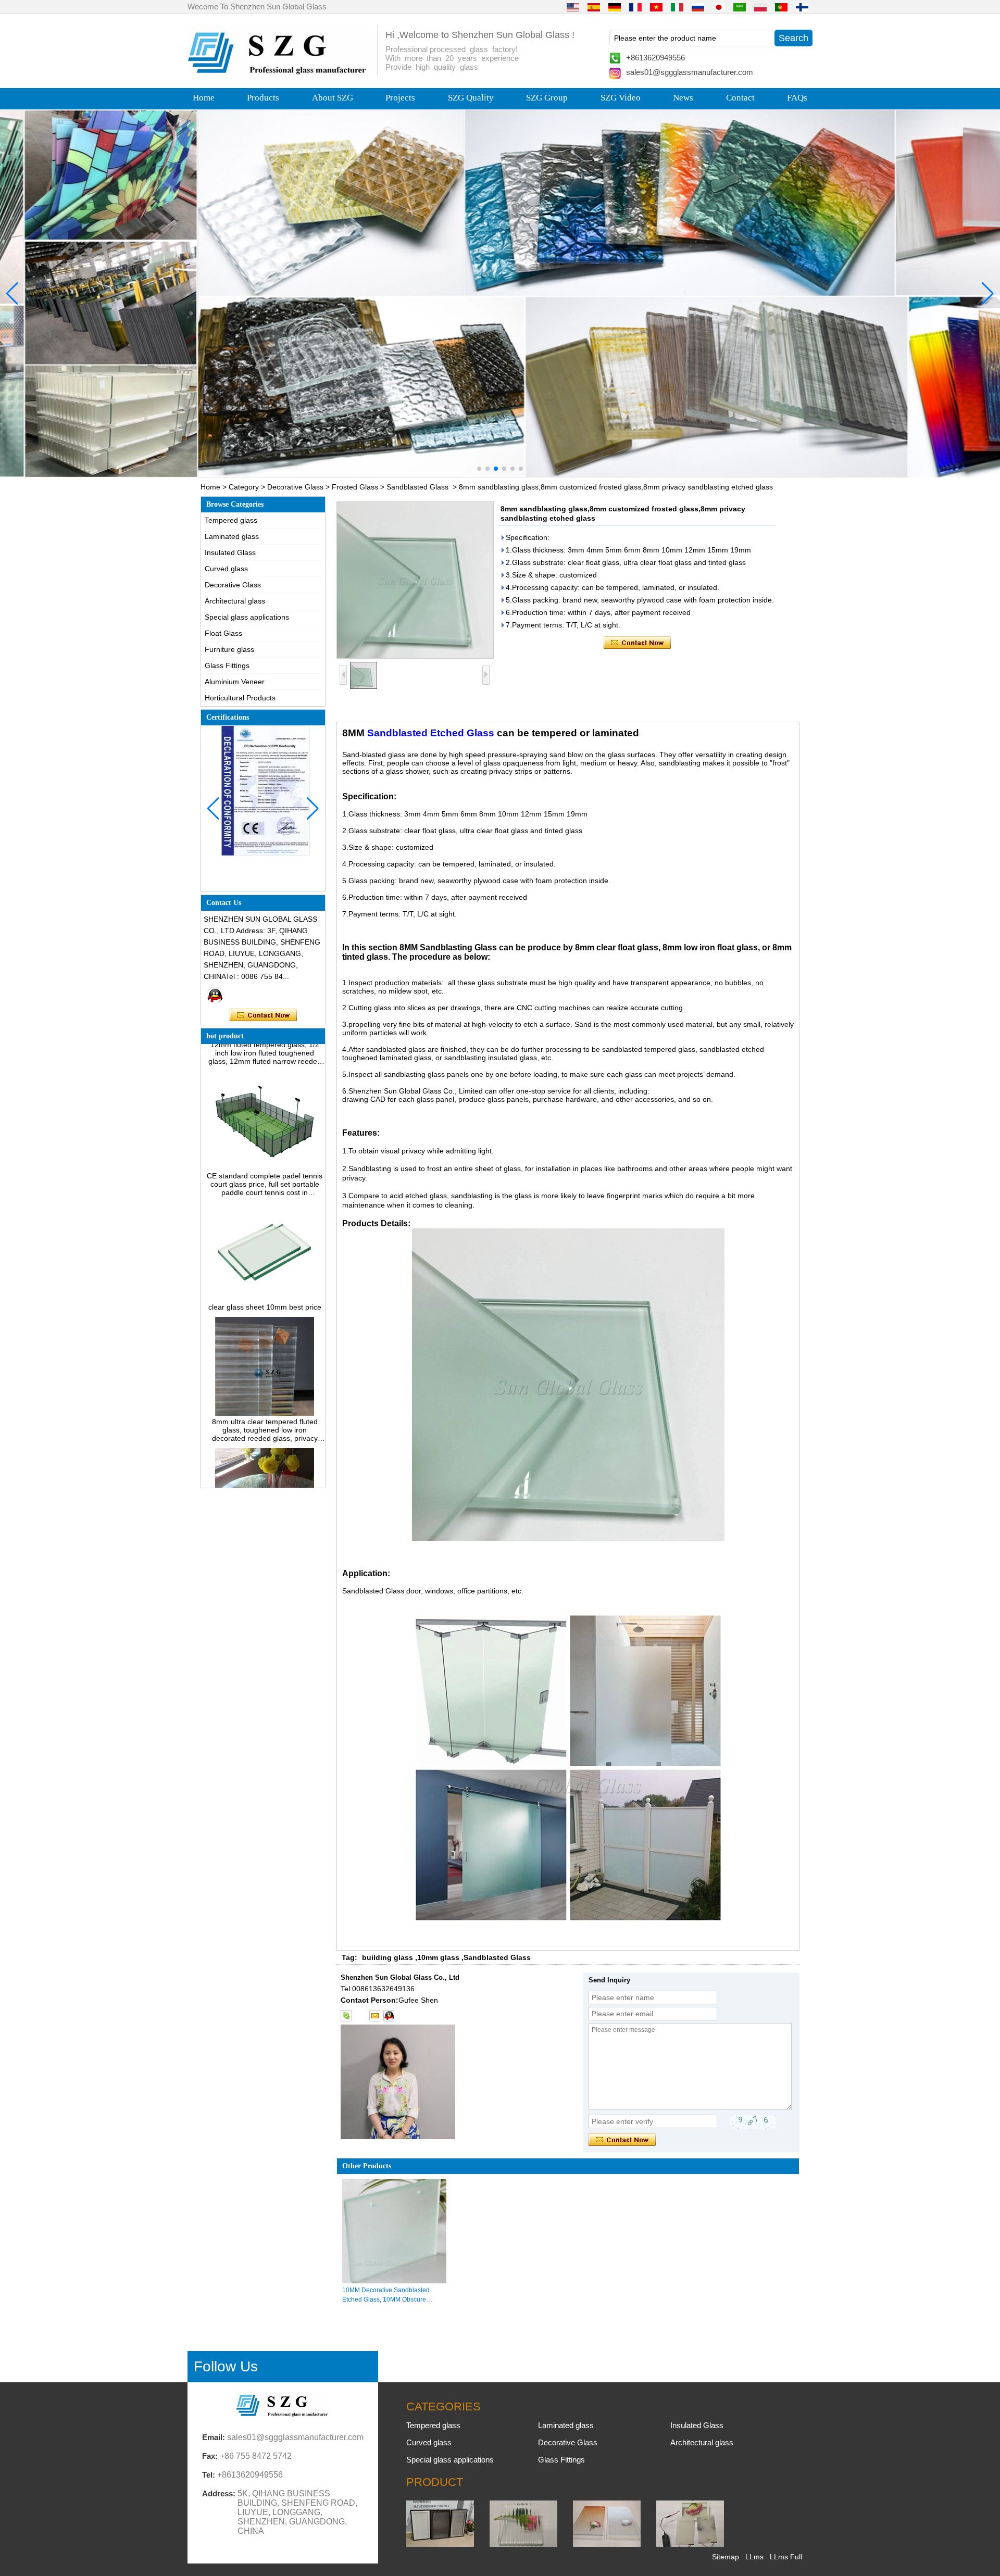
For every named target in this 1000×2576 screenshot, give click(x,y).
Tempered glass (231, 520)
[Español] (594, 7)
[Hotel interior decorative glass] (500, 293)
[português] (781, 7)
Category (244, 487)
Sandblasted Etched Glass (431, 733)
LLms (754, 2557)
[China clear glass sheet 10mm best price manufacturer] (264, 1262)
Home (204, 98)
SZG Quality (471, 98)
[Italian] (677, 7)
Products (263, 98)
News (683, 98)
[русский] (698, 7)
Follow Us (226, 2366)
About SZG (333, 98)
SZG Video (621, 98)
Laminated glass (232, 536)
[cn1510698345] (389, 2016)
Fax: (210, 2456)
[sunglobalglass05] (346, 2016)
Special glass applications (247, 617)
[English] (573, 7)
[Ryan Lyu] (215, 995)
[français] (635, 7)
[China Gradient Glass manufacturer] (607, 2544)
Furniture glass (229, 649)
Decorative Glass (295, 487)
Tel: (209, 2475)
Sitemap (726, 2557)
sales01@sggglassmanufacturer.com (690, 72)
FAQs (797, 98)
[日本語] (719, 7)
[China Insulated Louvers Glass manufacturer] (440, 2544)
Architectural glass (235, 601)
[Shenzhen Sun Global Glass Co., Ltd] (279, 72)
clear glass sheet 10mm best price (265, 1271)
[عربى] (740, 7)
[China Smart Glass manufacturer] (690, 2544)
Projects (400, 98)
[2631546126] (360, 2016)
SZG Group (547, 98)
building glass (387, 1957)
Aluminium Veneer (235, 682)
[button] (479, 469)
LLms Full (786, 2557)
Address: (219, 2493)
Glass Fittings (227, 665)
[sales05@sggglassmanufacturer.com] (374, 2016)
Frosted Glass (355, 487)
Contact (740, 98)
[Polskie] (760, 7)
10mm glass (438, 1957)
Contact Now (263, 1015)
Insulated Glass (230, 552)
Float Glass (223, 633)
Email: (214, 2437)
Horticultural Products (240, 698)
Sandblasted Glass (417, 487)
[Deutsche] (615, 7)
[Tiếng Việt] (656, 7)
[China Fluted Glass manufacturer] (523, 2544)
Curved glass (226, 569)
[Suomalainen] (802, 7)
